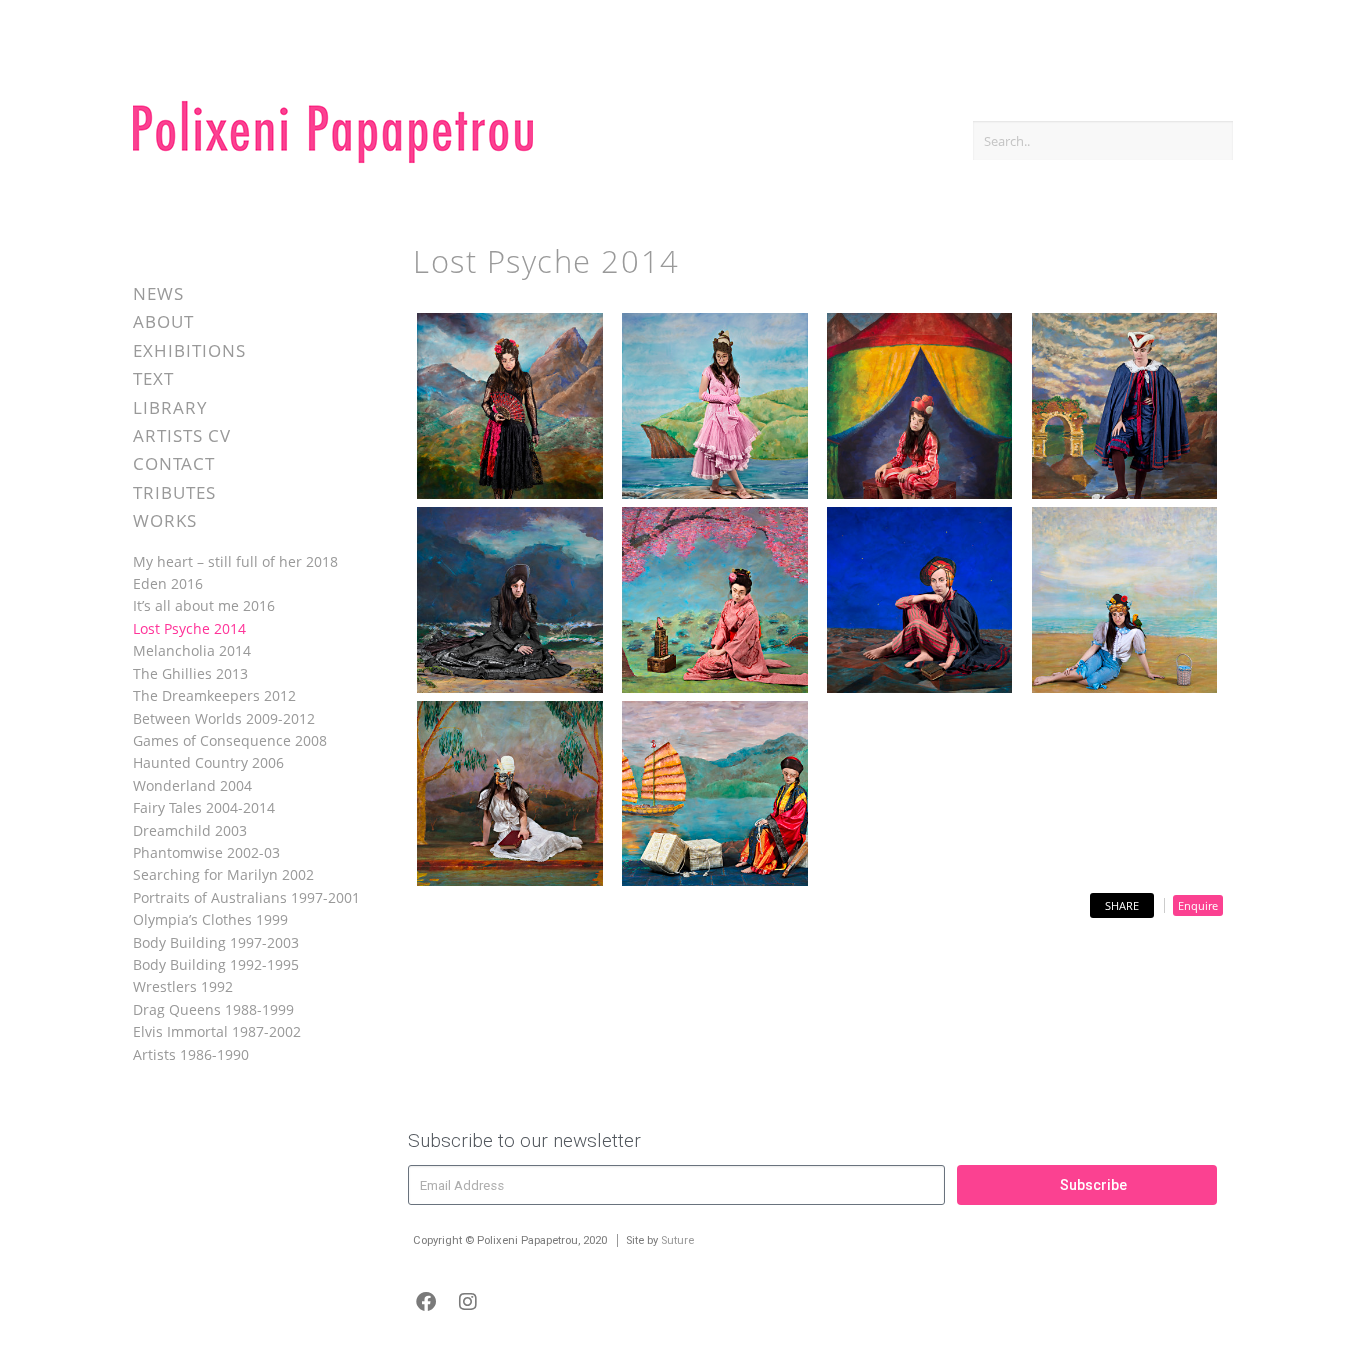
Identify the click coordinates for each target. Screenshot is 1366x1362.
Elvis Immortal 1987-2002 (217, 1031)
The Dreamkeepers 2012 (214, 695)
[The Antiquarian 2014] (1125, 406)
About (163, 321)
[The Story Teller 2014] (510, 794)
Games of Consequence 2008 (230, 740)
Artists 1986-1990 (191, 1054)
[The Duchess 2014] (510, 406)
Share (1122, 905)
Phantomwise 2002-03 (206, 852)
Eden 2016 (168, 583)
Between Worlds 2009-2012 (224, 718)
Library (170, 407)
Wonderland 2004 (192, 785)
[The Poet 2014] (920, 600)
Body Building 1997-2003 (216, 942)
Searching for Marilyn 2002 (223, 874)
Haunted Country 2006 (208, 762)
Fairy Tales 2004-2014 (204, 807)
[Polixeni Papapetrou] (333, 159)
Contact (174, 463)
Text (153, 378)
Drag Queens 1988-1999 (213, 1009)
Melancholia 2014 (192, 650)
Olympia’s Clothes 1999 (210, 919)
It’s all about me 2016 (204, 605)
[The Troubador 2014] (920, 406)
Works (165, 520)
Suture (677, 1240)
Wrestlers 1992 (183, 986)
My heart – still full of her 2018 (235, 561)
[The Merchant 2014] (715, 794)
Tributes (174, 492)
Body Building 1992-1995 (216, 964)
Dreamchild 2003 (190, 830)
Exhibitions (189, 350)
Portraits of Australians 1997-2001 (246, 897)
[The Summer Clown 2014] (715, 406)
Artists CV (182, 435)
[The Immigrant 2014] (510, 600)
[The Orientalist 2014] (715, 600)
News (158, 293)
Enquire (1198, 905)
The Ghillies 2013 (190, 673)
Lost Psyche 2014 (189, 628)
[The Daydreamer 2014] (1125, 600)
